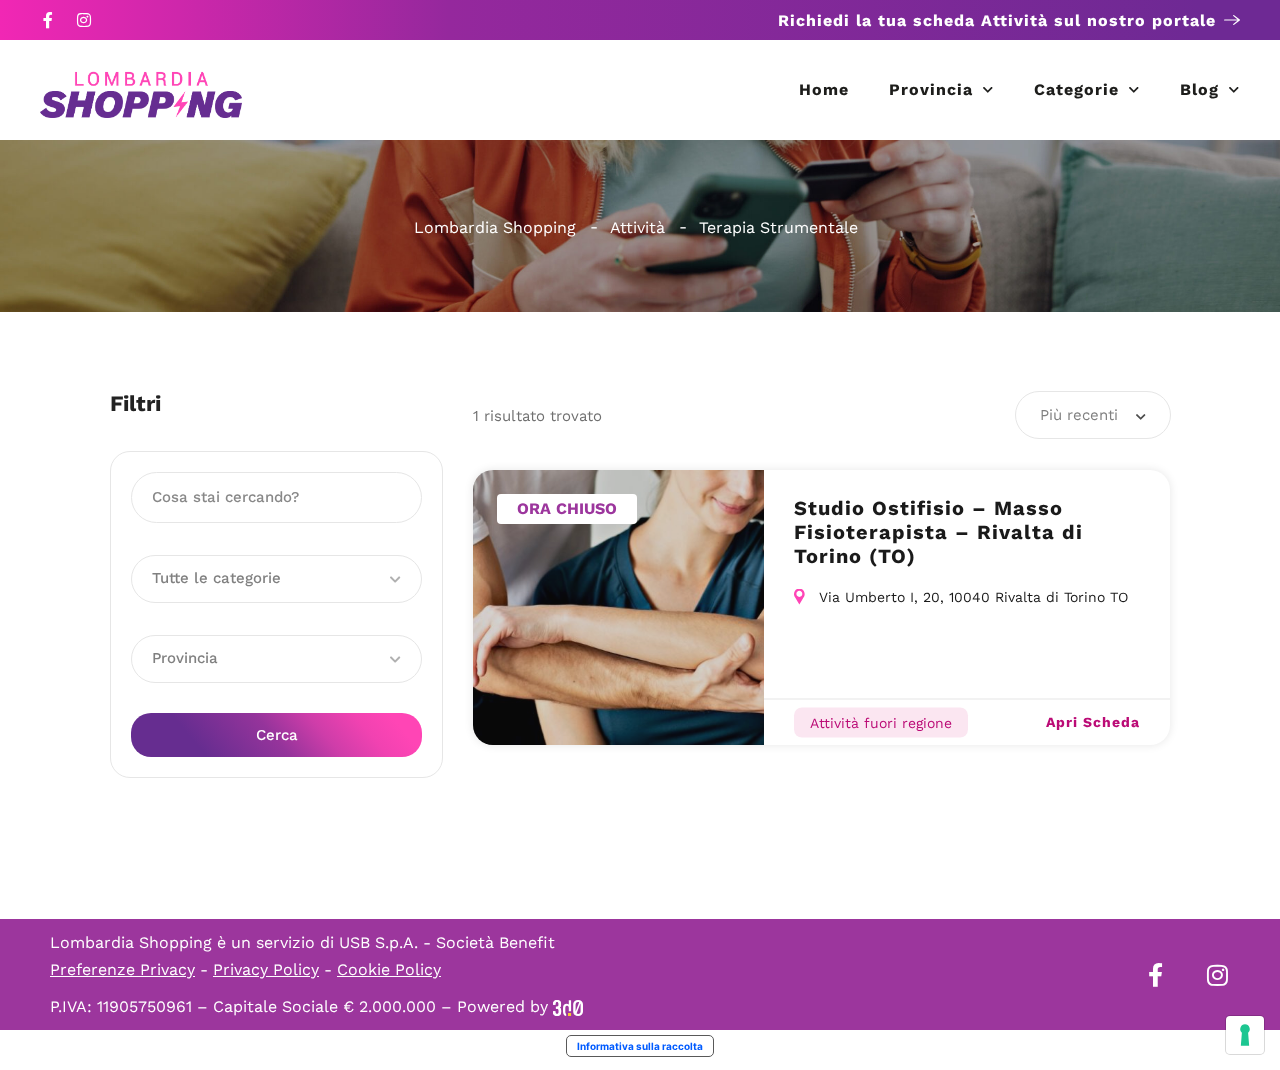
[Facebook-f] (48, 20)
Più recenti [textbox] (1079, 415)
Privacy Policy (266, 969)
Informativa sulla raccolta (640, 1046)
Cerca (277, 735)
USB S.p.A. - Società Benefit (447, 942)
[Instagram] (84, 20)
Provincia (931, 89)
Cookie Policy (389, 969)
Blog (1199, 89)
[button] (276, 579)
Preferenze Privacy (122, 969)
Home (824, 89)
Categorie (1076, 89)
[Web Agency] (568, 1006)
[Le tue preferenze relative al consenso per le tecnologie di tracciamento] (1245, 1035)
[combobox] (1093, 415)
